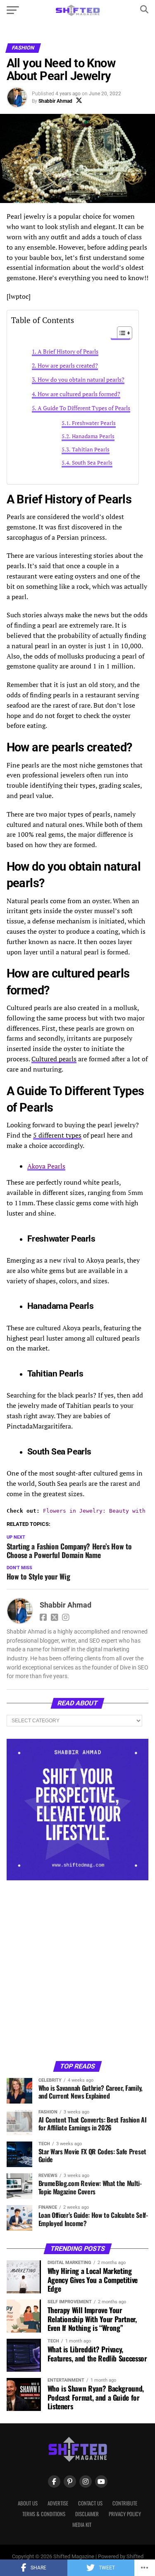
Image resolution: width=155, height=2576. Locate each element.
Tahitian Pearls (91, 450)
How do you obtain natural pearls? (81, 379)
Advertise (58, 2503)
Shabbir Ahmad (55, 101)
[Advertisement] (77, 1970)
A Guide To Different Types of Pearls (84, 408)
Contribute (125, 2503)
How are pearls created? (68, 365)
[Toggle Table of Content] (120, 333)
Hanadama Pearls (93, 436)
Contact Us (90, 2503)
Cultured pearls (54, 1059)
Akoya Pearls (46, 1166)
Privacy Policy (125, 2514)
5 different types (57, 1135)
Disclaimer (87, 2514)
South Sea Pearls (92, 463)
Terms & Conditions (44, 2514)
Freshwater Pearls (94, 423)
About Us (28, 2503)
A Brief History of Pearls (68, 351)
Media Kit (82, 2525)
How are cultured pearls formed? (79, 394)
